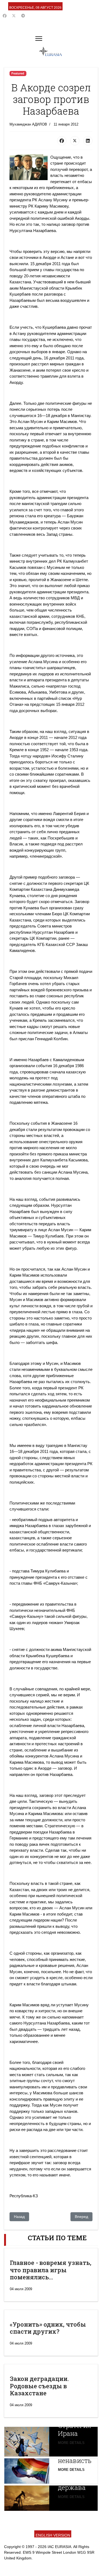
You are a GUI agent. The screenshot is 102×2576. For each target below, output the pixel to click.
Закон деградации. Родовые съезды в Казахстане (39, 2386)
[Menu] (39, 39)
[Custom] (23, 16)
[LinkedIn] (88, 141)
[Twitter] (14, 16)
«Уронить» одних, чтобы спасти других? (48, 2328)
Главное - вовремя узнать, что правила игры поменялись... (51, 2270)
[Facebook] (5, 16)
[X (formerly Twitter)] (75, 141)
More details (71, 2443)
